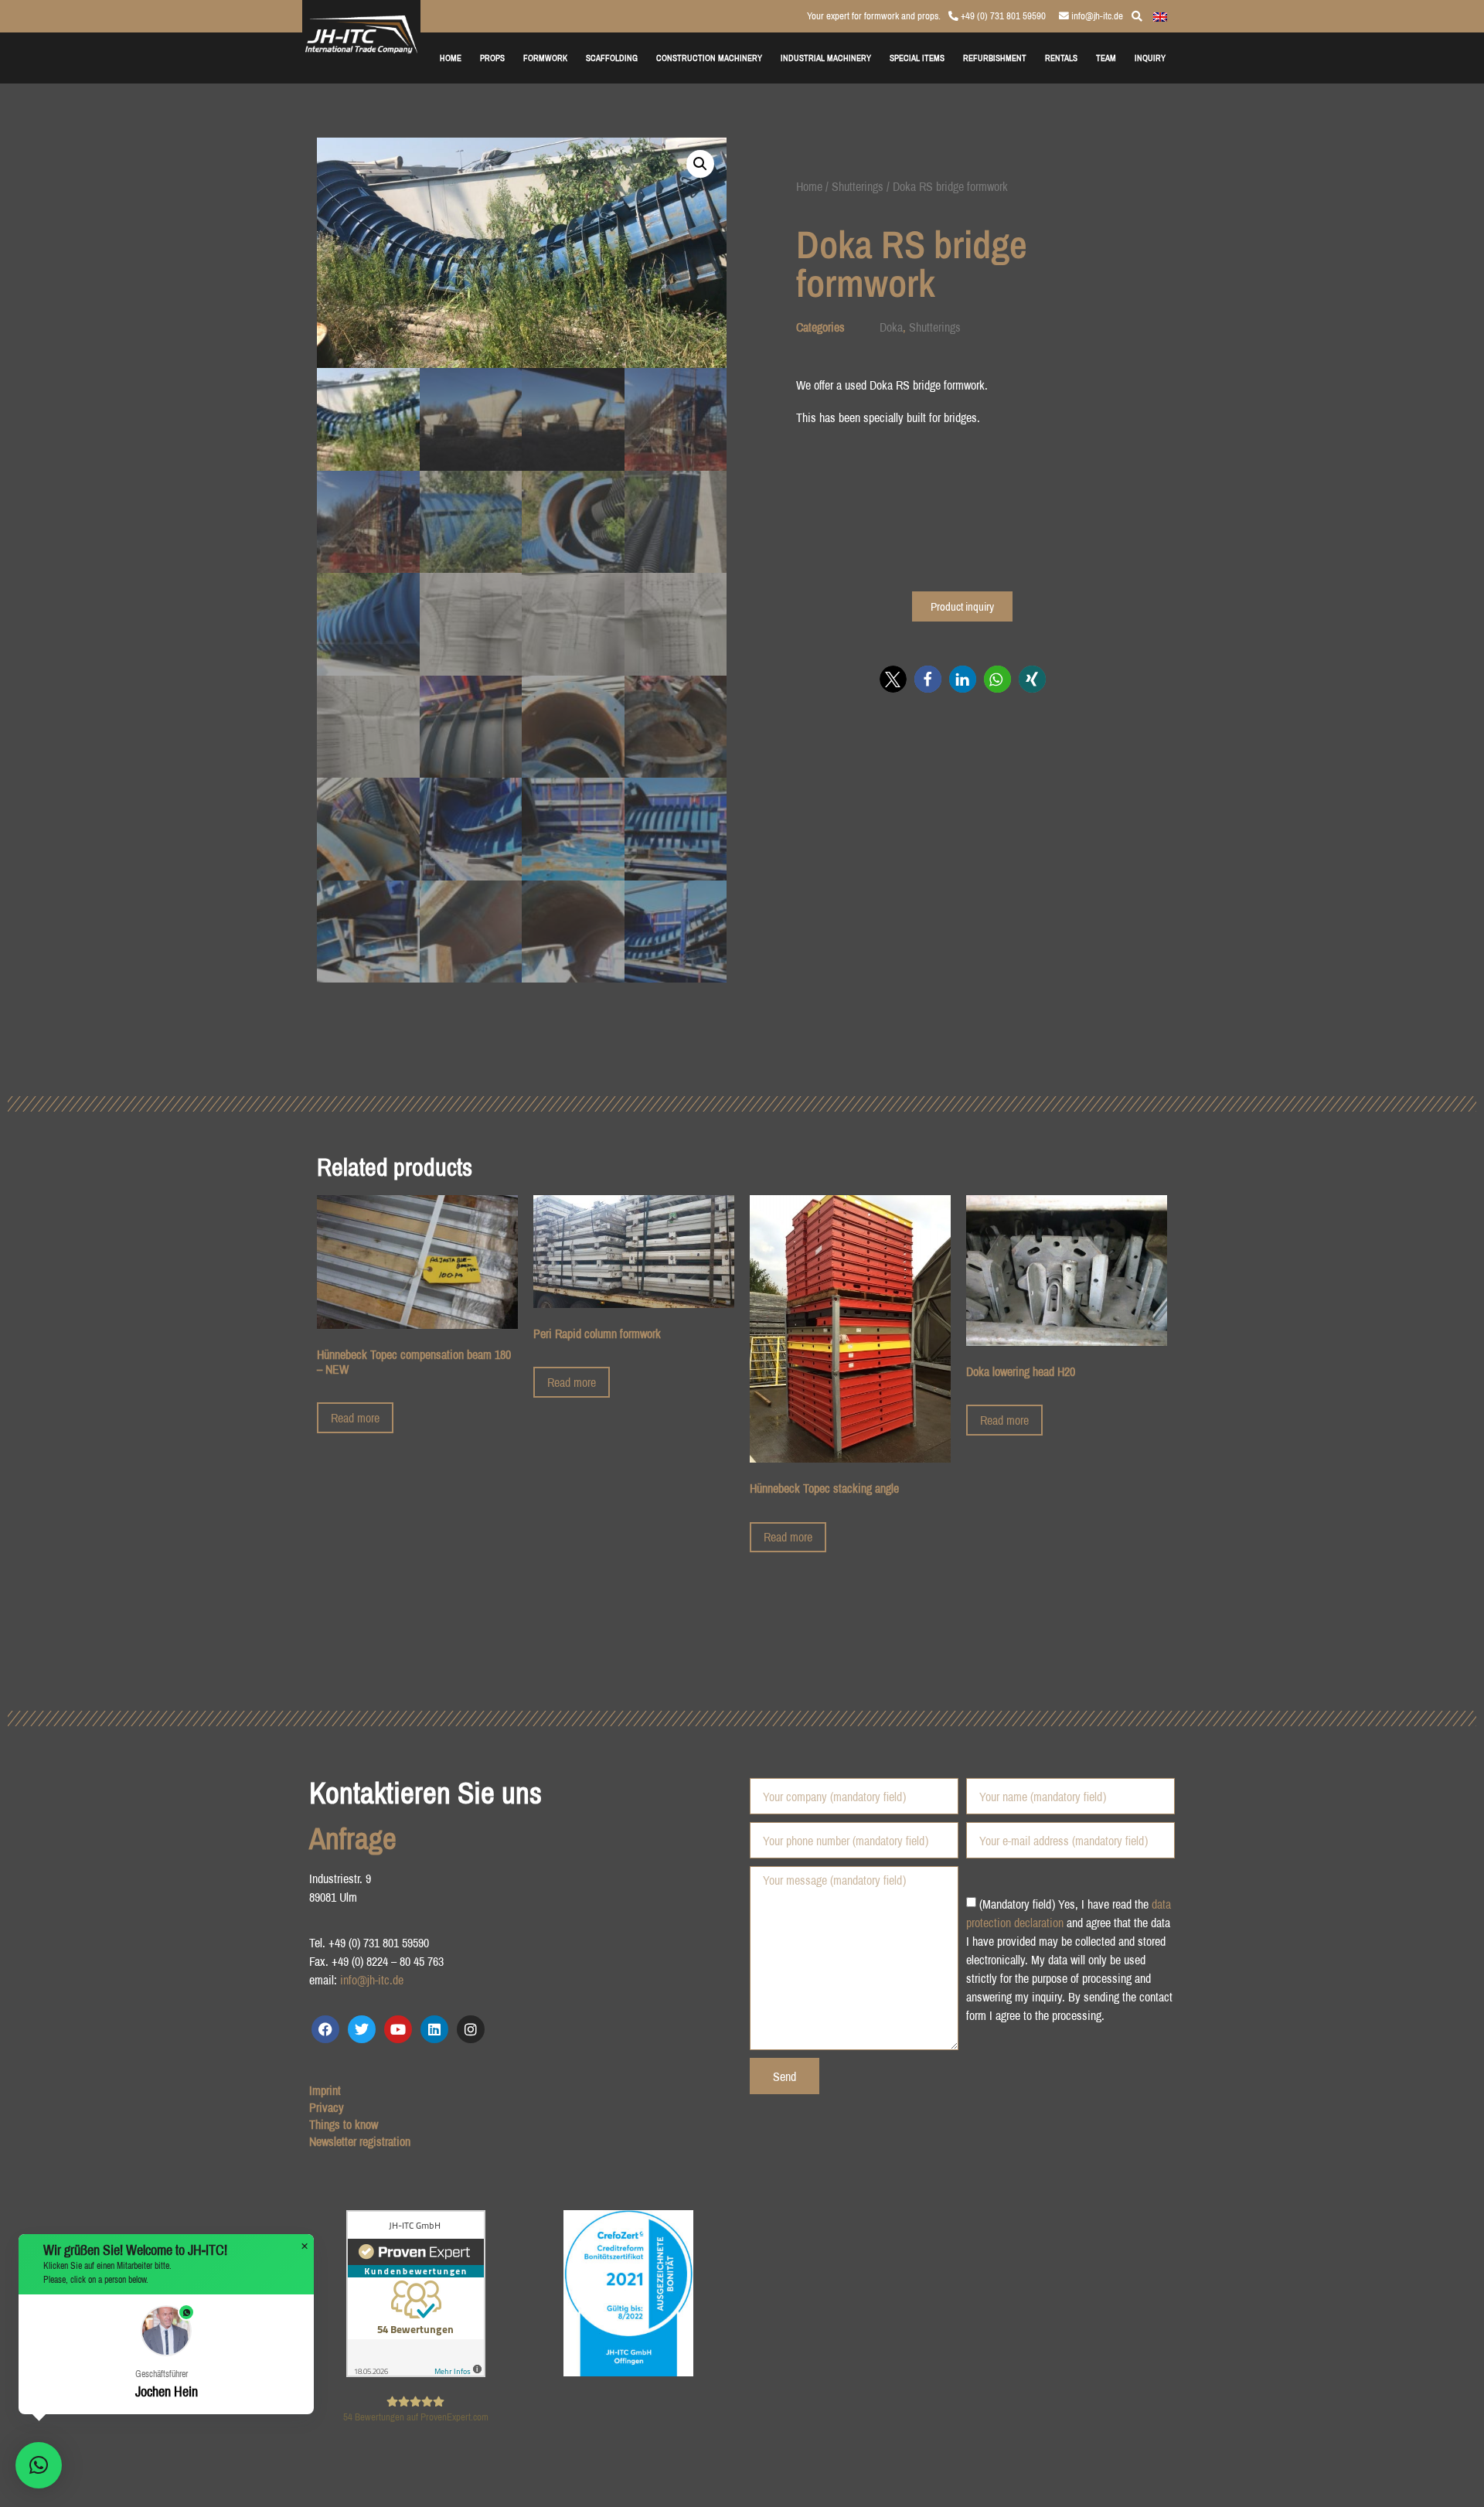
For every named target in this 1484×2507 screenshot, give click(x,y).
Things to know (344, 2124)
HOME (451, 58)
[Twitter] (362, 2029)
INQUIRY (1150, 58)
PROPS (492, 58)
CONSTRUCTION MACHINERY (709, 58)
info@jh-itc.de (1096, 16)
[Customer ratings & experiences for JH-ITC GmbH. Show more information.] (416, 2372)
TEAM (1106, 58)
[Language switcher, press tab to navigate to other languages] (1160, 15)
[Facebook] (325, 2029)
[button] (700, 164)
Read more (355, 1418)
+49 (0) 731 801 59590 (1002, 16)
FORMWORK (545, 58)
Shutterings (858, 186)
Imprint (325, 2090)
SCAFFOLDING (612, 58)
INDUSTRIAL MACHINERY (826, 58)
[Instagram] (471, 2029)
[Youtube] (398, 2029)
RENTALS (1061, 58)
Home (809, 186)
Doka (891, 327)
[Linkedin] (434, 2029)
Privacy (327, 2107)
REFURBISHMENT (995, 58)
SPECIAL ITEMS (917, 58)
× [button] (305, 2246)
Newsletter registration (360, 2141)
